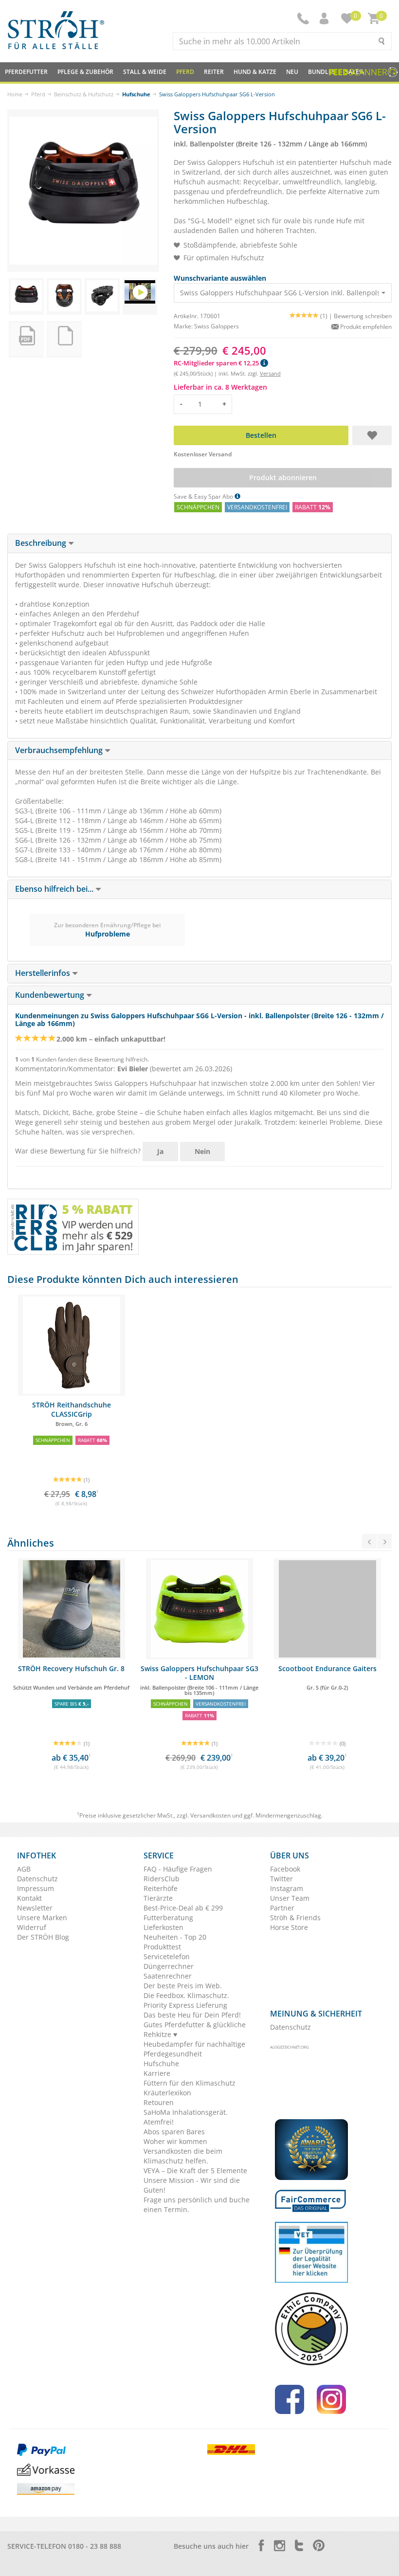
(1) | (327, 316)
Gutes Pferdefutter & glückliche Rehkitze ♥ (195, 2029)
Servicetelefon (167, 1956)
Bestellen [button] (261, 435)
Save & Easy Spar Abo (204, 496)
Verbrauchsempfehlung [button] (60, 750)
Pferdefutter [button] (26, 72)
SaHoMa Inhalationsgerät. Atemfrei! (186, 2117)
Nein (202, 1151)
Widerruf (32, 1927)
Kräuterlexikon (167, 2093)
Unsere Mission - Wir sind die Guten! (192, 2185)
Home (15, 94)
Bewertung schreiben (363, 316)
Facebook (285, 1869)
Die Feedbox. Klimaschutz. (186, 1995)
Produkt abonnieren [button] (282, 477)
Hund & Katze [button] (255, 72)
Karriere (157, 2073)
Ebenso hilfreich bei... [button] (55, 889)
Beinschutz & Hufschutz (84, 94)
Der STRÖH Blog (43, 1937)
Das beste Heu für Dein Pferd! (192, 2015)
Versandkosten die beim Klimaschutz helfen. (183, 2156)
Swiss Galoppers (217, 326)
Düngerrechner (169, 1966)
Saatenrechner (168, 1976)
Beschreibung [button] (42, 543)
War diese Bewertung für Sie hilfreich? (78, 1151)
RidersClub (162, 1879)
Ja (160, 1151)
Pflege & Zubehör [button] (85, 72)
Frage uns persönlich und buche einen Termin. (197, 2205)
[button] (325, 18)
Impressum (36, 1888)
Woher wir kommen (175, 2141)
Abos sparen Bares (174, 2132)
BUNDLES (322, 72)
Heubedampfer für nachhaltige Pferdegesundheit (194, 2049)
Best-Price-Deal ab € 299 (183, 1908)
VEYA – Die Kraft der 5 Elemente (195, 2171)
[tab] (199, 543)
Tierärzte (158, 1898)
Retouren (159, 2102)
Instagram (287, 1888)
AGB (24, 1869)
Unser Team (290, 1898)
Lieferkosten (163, 1927)
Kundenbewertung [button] (51, 995)
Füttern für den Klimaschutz (190, 2083)
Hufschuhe (136, 94)
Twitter (281, 1879)
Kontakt (29, 1898)
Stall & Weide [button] (145, 72)
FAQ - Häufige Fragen (178, 1869)
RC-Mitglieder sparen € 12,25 (217, 363)
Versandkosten (210, 1815)
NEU (292, 72)
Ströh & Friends (295, 1918)
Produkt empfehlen (365, 327)
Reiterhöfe (161, 1888)
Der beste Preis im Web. (183, 1986)
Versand (270, 373)
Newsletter (35, 1908)
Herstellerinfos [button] (44, 973)
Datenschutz (37, 1879)
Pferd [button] (185, 72)
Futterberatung (168, 1918)
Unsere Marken (42, 1918)
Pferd (38, 94)
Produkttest (162, 1947)
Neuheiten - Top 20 (175, 1937)
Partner (282, 1908)
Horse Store (289, 1927)
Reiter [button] (214, 72)
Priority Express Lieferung (185, 2005)
